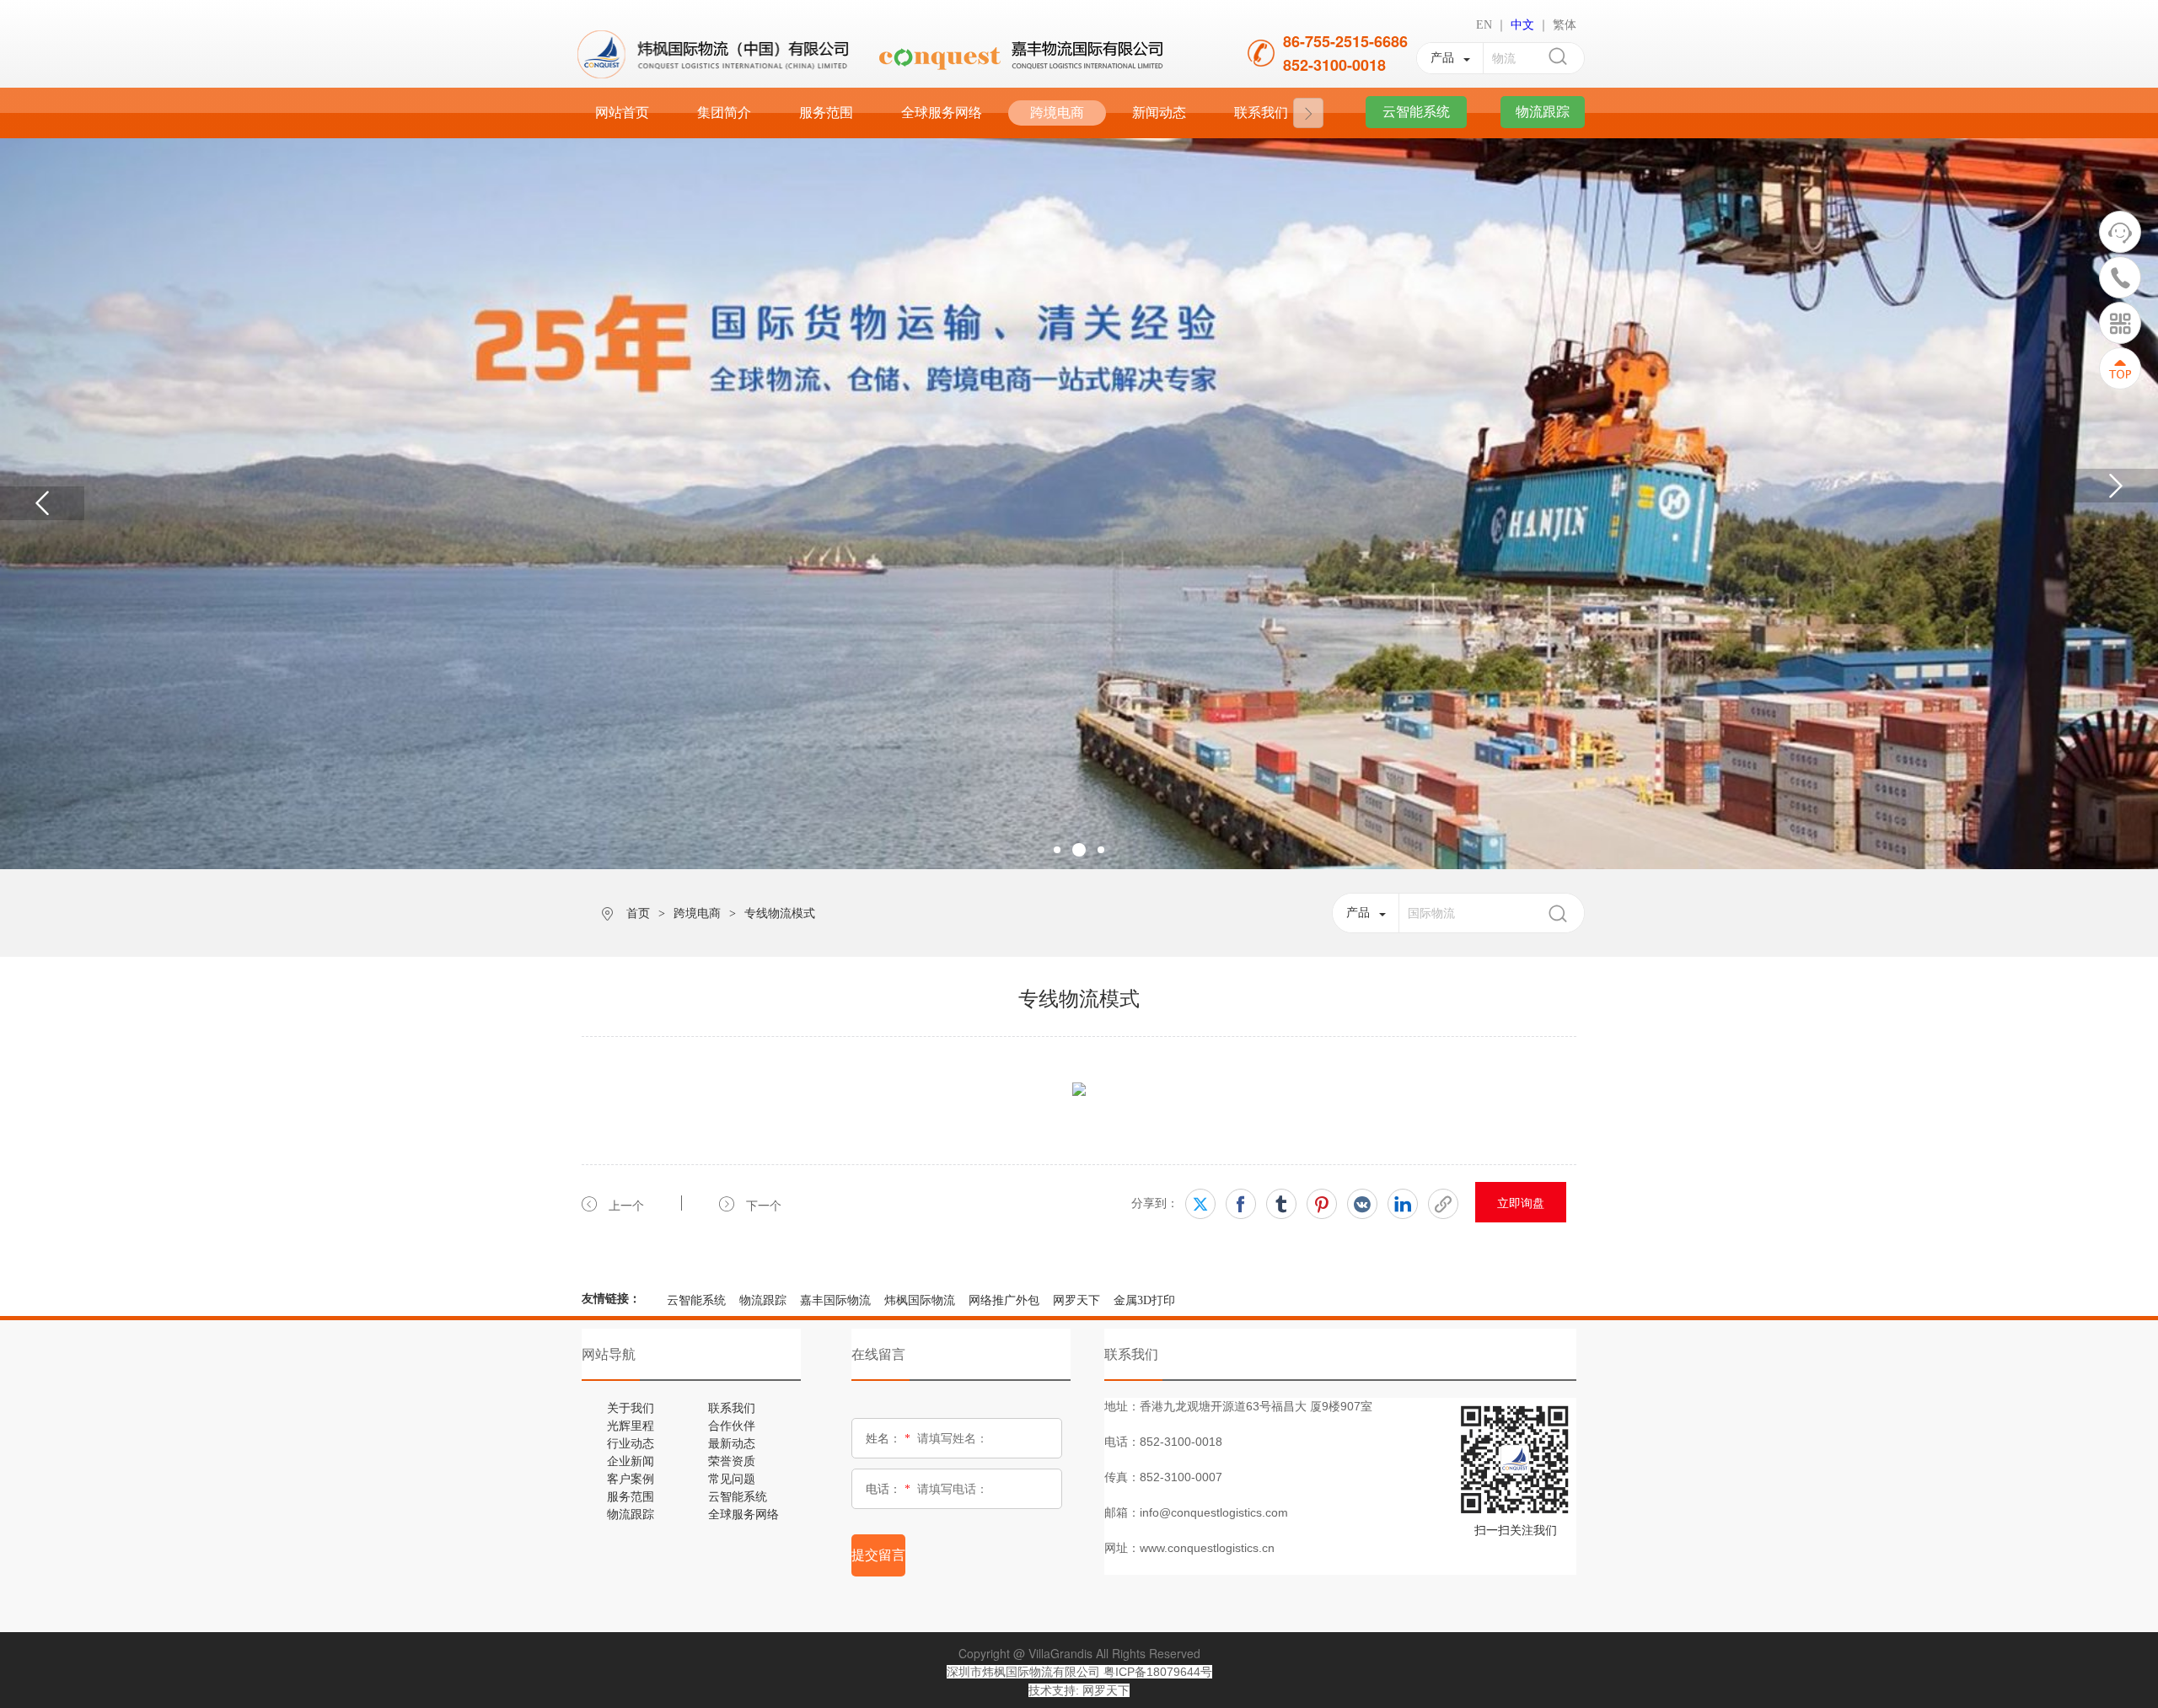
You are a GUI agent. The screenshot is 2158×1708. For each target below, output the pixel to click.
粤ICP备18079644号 (1158, 1672)
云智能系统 (696, 1300)
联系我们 (1261, 113)
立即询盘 (1521, 1202)
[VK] (1362, 1204)
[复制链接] (1443, 1204)
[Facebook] (1241, 1204)
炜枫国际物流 (920, 1300)
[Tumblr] (1281, 1204)
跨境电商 (1057, 113)
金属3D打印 (1144, 1300)
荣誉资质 (732, 1460)
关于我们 (631, 1407)
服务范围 (826, 113)
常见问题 (732, 1478)
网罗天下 (1076, 1300)
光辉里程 (631, 1425)
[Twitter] (1200, 1204)
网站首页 (622, 113)
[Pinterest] (1322, 1204)
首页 (638, 913)
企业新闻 (631, 1460)
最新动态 (732, 1442)
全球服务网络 (942, 113)
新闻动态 (1159, 113)
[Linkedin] (1403, 1204)
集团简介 (724, 113)
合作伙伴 (732, 1425)
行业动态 (631, 1442)
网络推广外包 (1004, 1300)
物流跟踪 (763, 1300)
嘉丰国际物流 (835, 1300)
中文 (1522, 25)
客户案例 (631, 1478)
